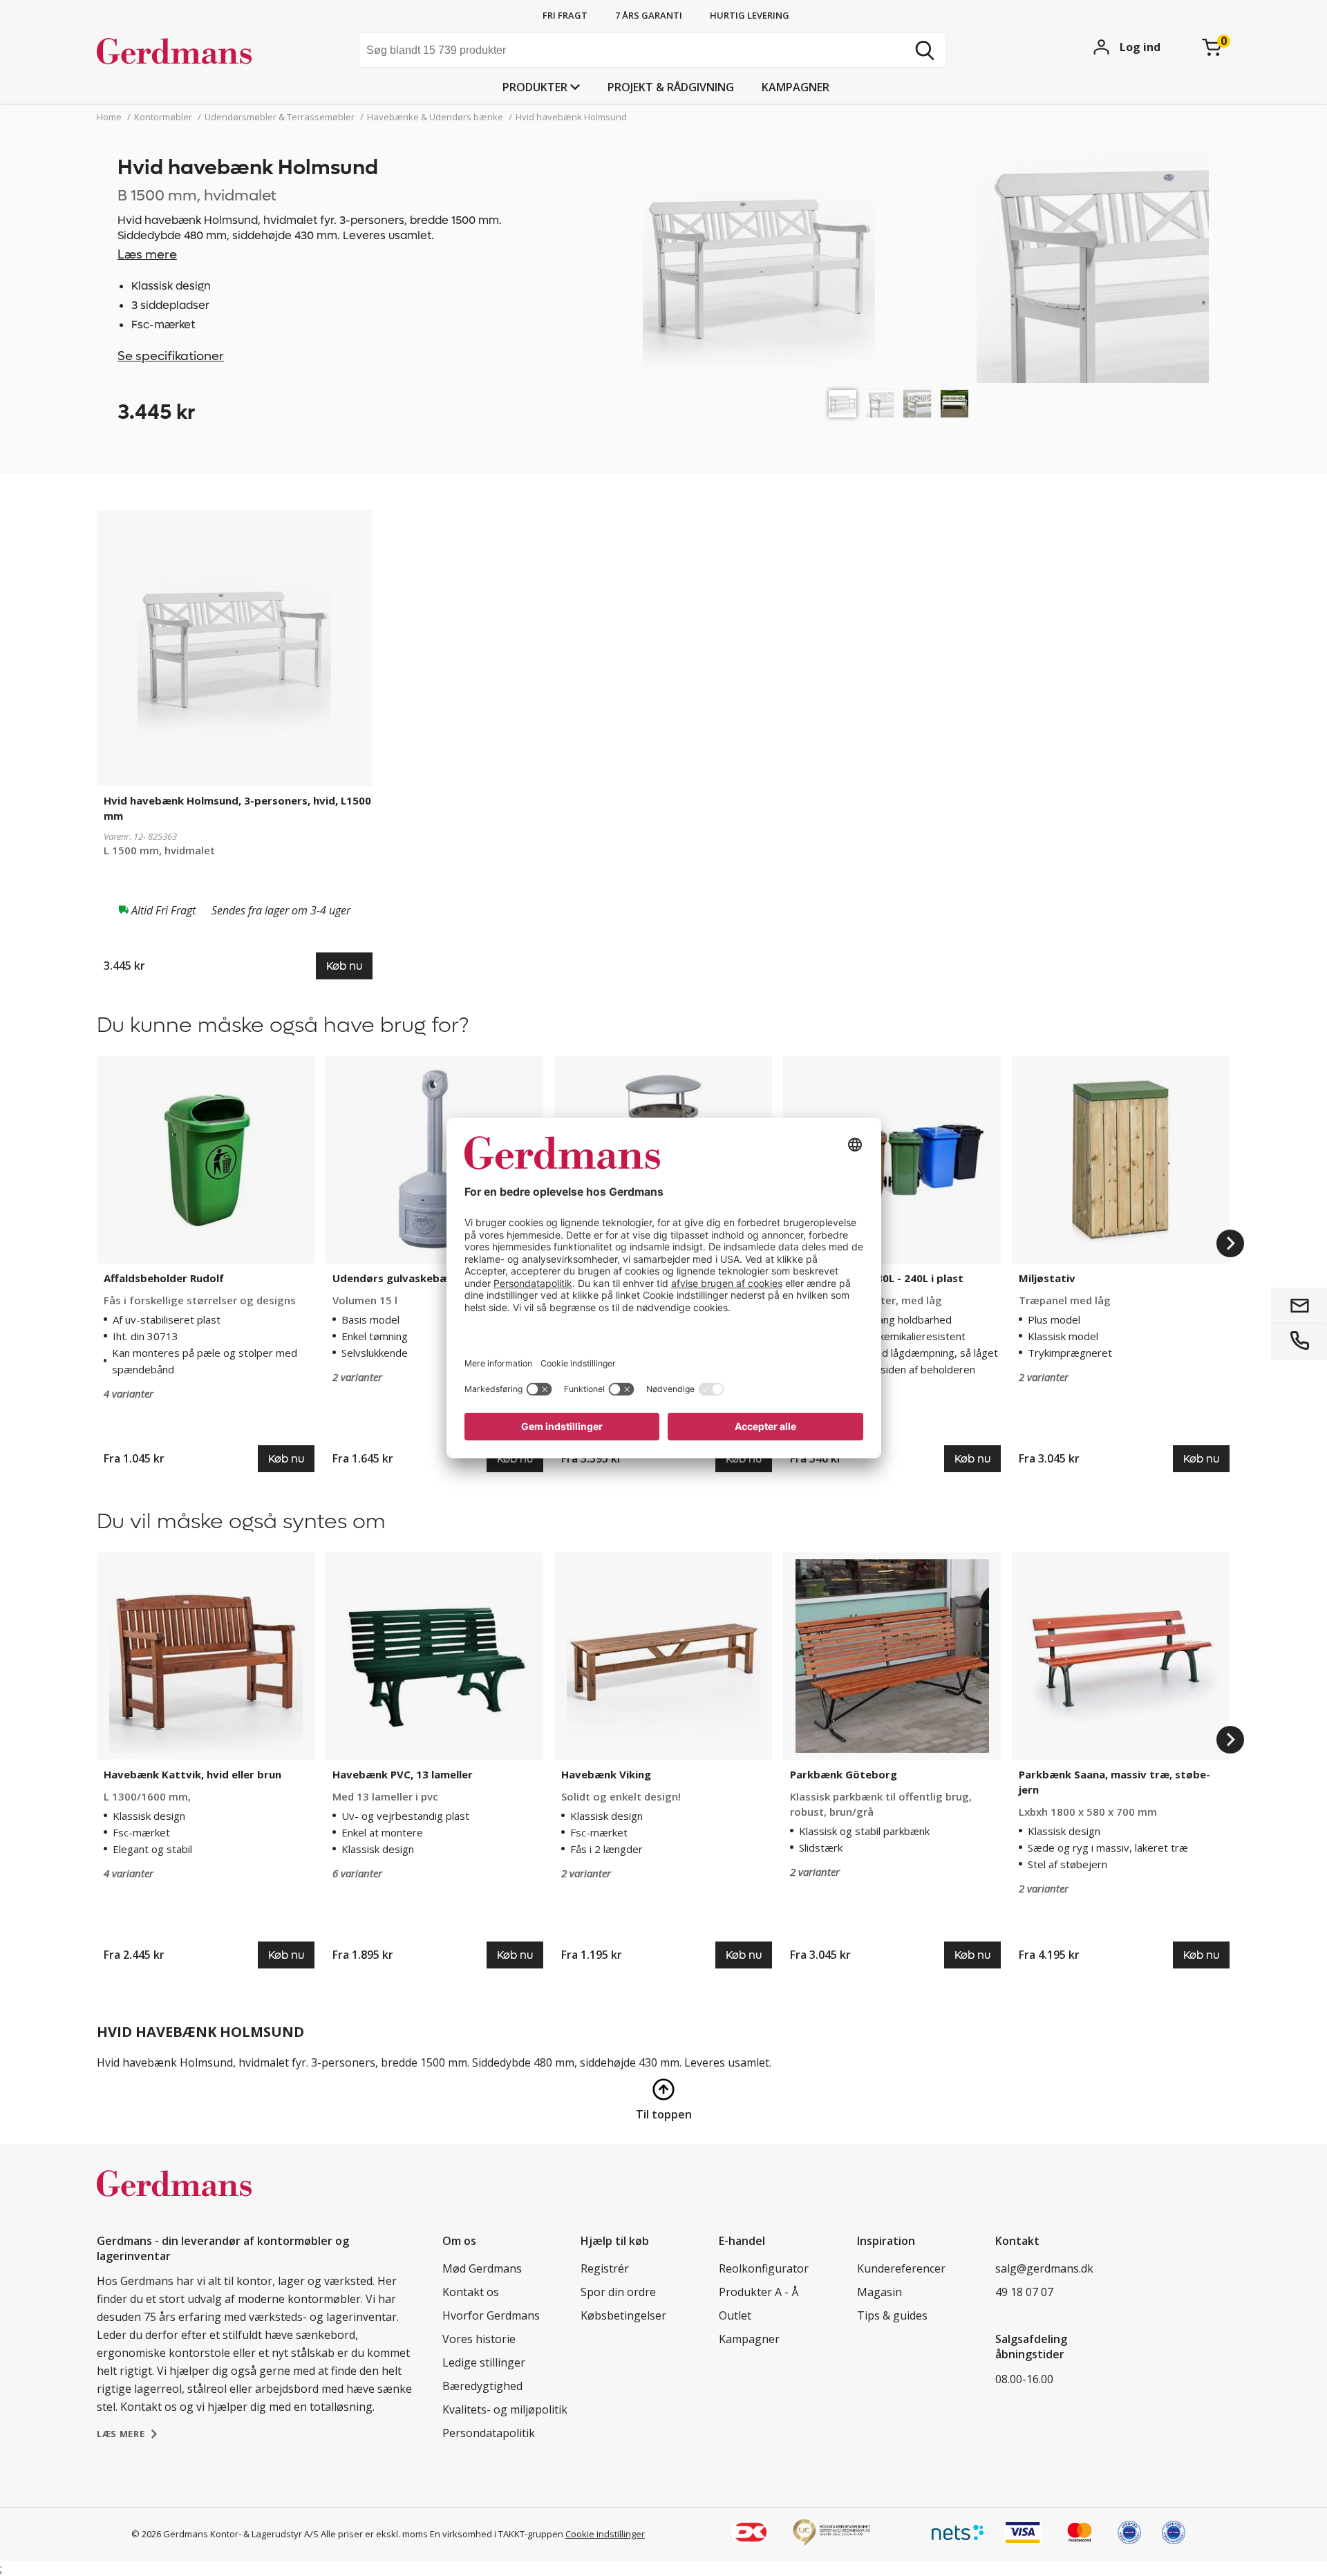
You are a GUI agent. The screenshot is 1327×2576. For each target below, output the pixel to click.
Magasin (879, 2292)
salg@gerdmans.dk (1044, 2268)
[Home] (201, 52)
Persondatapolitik (489, 2433)
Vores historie (479, 2339)
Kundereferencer (901, 2268)
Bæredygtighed (482, 2386)
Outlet (735, 2315)
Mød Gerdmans (482, 2268)
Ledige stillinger (484, 2362)
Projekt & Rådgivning (671, 87)
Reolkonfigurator (764, 2268)
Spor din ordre (618, 2292)
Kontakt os (471, 2292)
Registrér (605, 2268)
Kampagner (796, 87)
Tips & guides (892, 2315)
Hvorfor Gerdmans (491, 2315)
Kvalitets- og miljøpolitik (505, 2409)
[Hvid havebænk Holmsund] (843, 404)
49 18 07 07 (1024, 2292)
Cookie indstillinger (605, 2534)
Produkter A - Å (759, 2292)
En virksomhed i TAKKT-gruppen (497, 2534)
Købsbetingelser (623, 2315)
